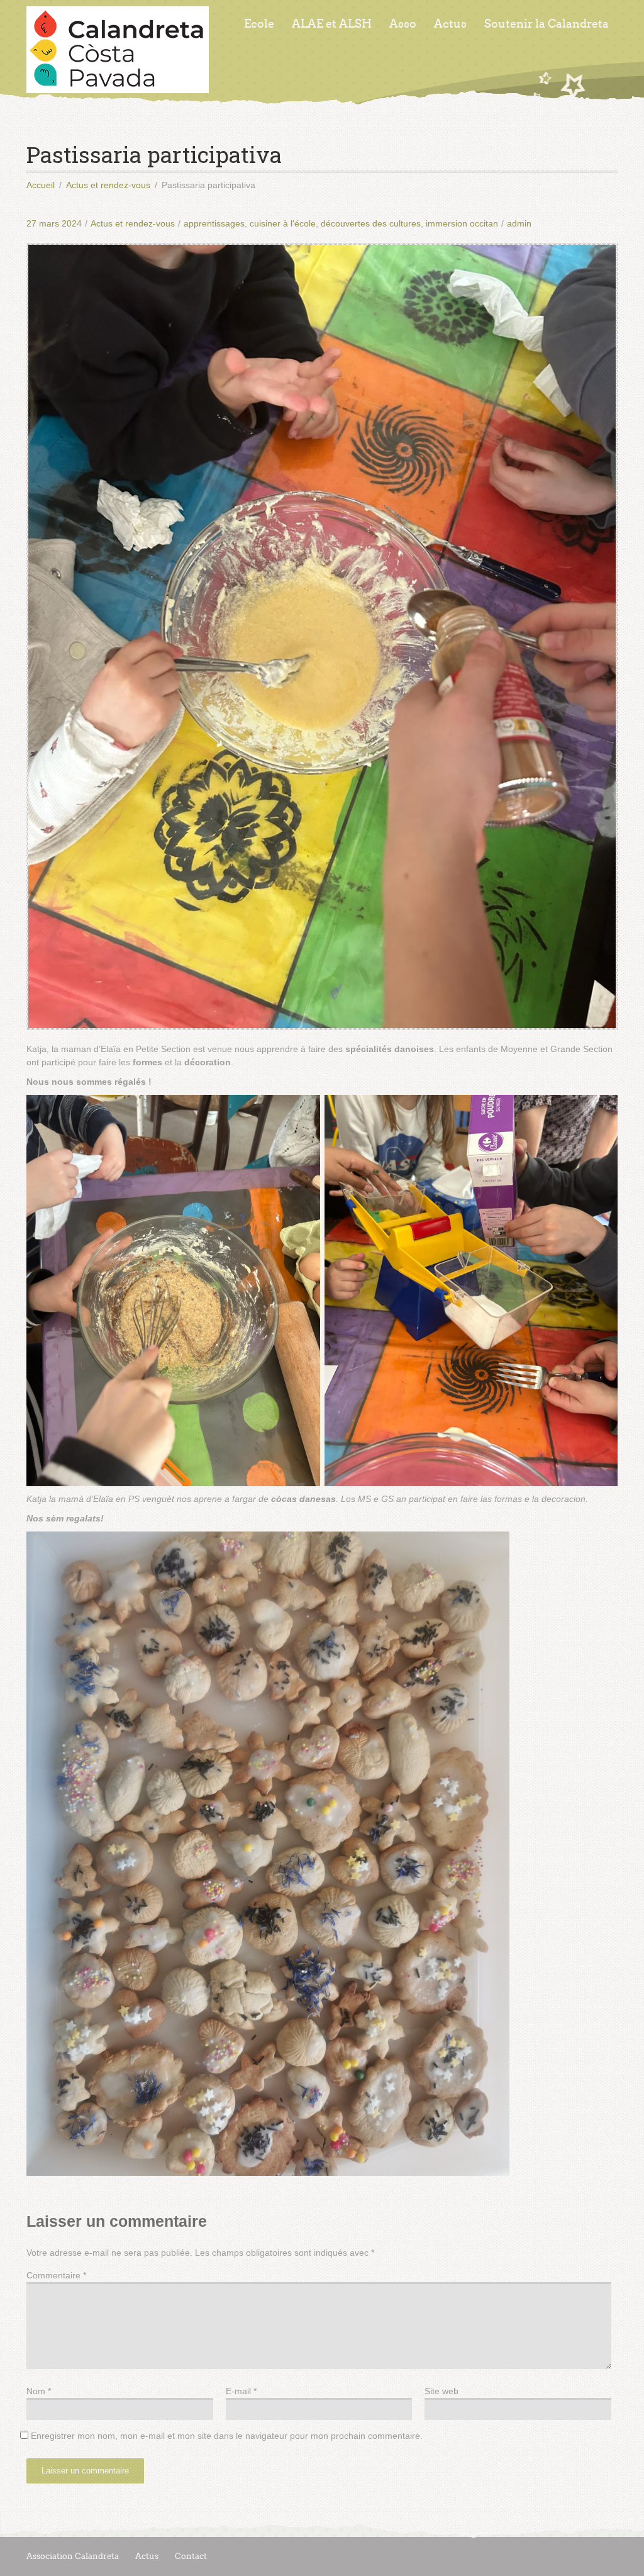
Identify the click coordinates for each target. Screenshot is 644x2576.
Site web (441, 2391)
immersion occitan (462, 223)
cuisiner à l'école (283, 223)
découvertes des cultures (371, 223)
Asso (403, 24)
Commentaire (56, 2275)
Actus (450, 24)
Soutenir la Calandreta (547, 24)
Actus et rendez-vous (133, 223)
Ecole (259, 24)
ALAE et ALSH (332, 24)
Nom (39, 2391)
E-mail (241, 2391)
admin (519, 223)
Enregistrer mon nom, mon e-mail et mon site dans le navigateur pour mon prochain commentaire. (227, 2436)
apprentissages (214, 223)
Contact (191, 2556)
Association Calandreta (73, 2556)
